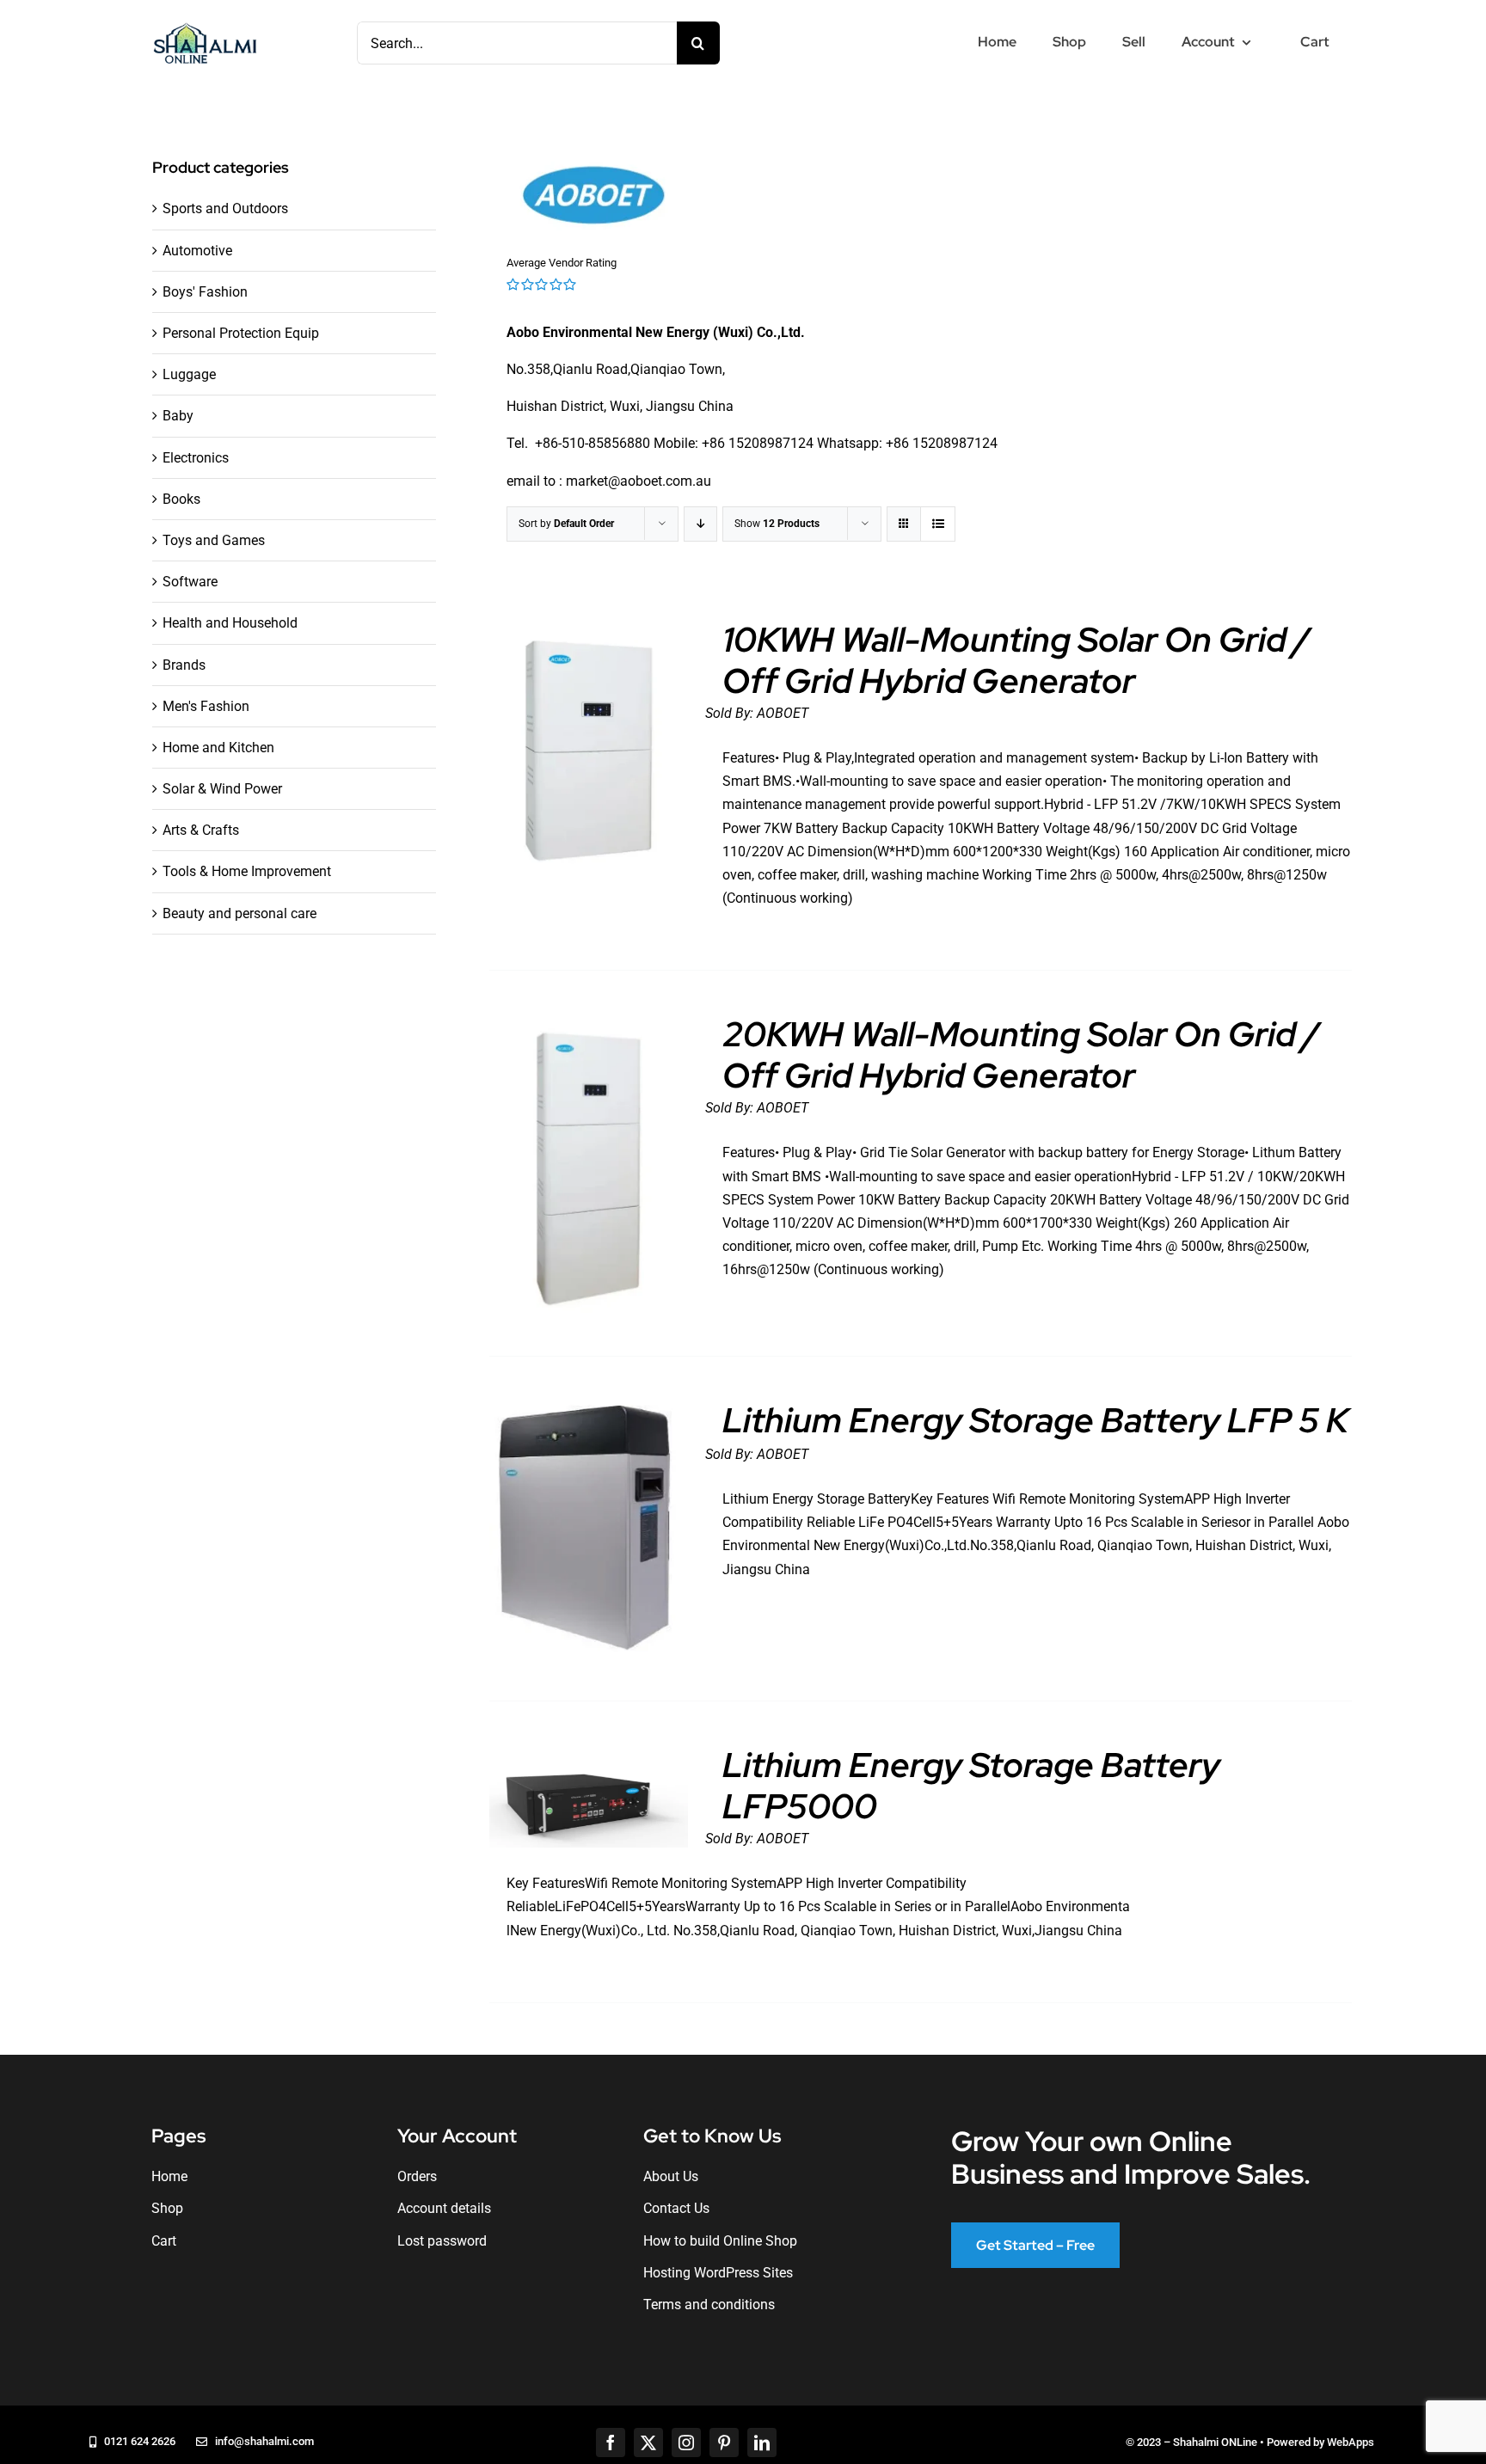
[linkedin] (762, 2443)
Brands (184, 665)
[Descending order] (700, 524)
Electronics (196, 458)
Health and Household (230, 623)
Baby (178, 416)
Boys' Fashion (205, 292)
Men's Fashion (206, 706)
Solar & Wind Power (222, 789)
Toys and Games (214, 540)
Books (181, 499)
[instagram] (686, 2443)
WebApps (1351, 2442)
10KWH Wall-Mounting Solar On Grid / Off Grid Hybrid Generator (1016, 660)
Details (589, 755)
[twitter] (648, 2443)
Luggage (189, 374)
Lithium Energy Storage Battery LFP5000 (971, 1785)
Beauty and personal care (239, 913)
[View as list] (938, 524)
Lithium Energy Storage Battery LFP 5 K (1035, 1420)
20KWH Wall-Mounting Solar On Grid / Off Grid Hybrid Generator (1021, 1054)
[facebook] (611, 2443)
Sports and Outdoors (225, 208)
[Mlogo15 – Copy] (205, 26)
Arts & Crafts (201, 830)
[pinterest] (724, 2443)
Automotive (197, 251)
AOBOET (783, 713)
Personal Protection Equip (241, 333)
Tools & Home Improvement (247, 871)
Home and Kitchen (218, 748)
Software (190, 582)
